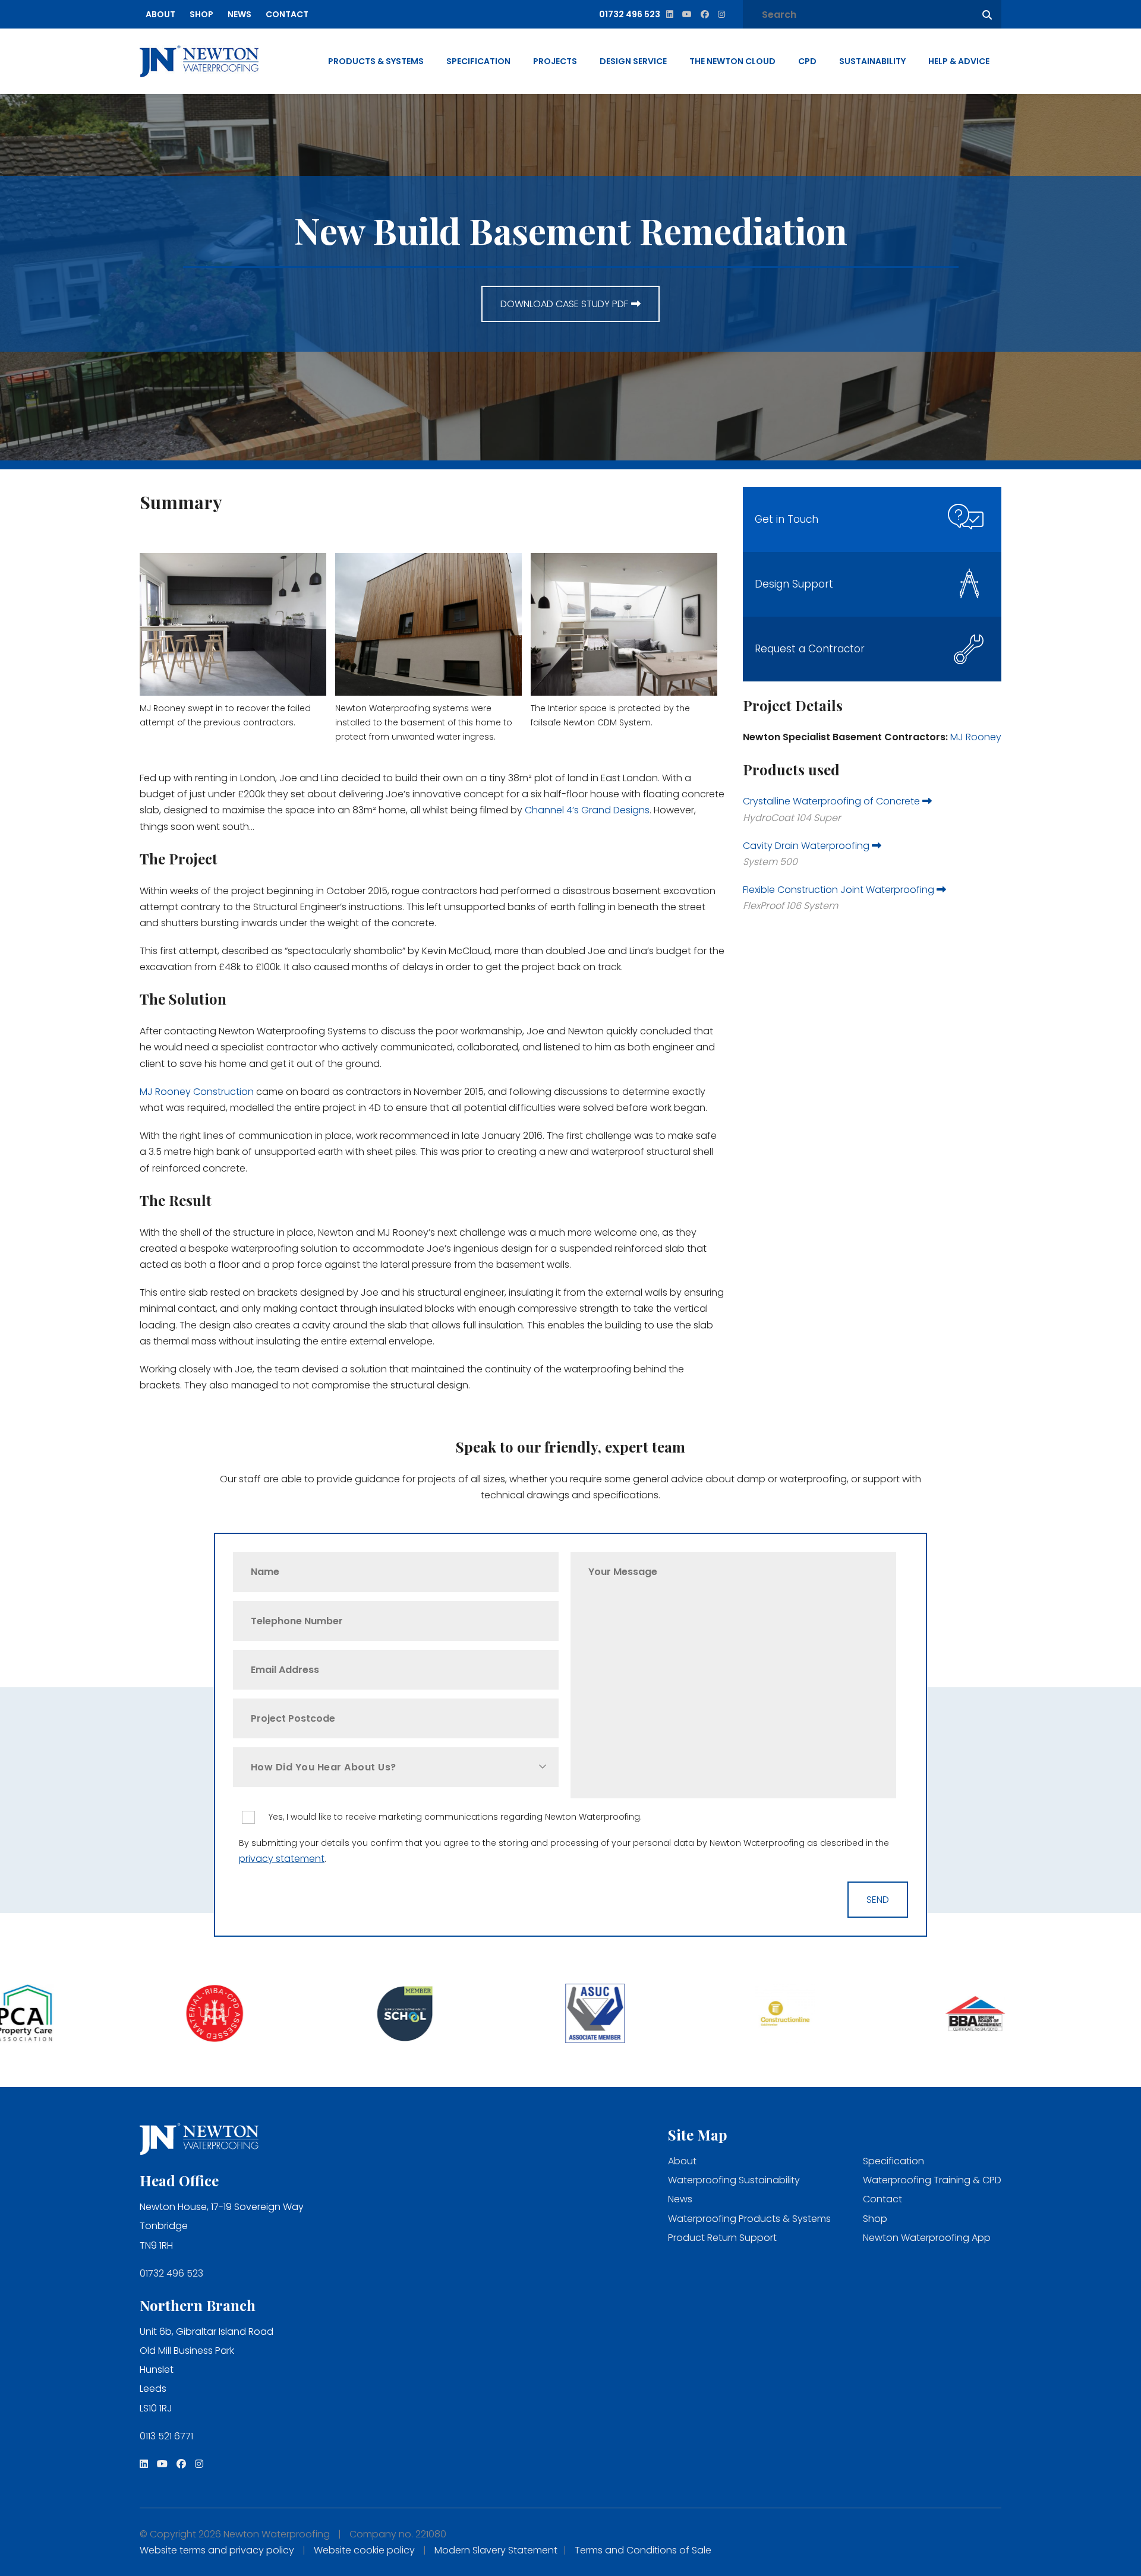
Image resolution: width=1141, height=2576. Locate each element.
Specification (478, 61)
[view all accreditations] (95, 2015)
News (239, 14)
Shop (201, 14)
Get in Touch (787, 519)
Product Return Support (722, 2238)
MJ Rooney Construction (197, 1092)
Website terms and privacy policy (217, 2550)
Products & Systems (376, 61)
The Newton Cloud (732, 61)
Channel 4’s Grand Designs (587, 810)
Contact (287, 14)
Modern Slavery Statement (496, 2550)
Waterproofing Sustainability (734, 2180)
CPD (807, 61)
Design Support (794, 584)
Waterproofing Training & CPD (932, 2180)
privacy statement (282, 1859)
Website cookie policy (364, 2550)
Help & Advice (959, 61)
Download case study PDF (564, 304)
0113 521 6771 (166, 2436)
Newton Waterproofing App (927, 2238)
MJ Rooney (975, 737)
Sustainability (872, 61)
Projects (555, 61)
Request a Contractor (810, 649)
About (160, 14)
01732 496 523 (171, 2273)
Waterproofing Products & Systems (749, 2219)
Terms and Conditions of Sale (643, 2550)
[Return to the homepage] (199, 61)
